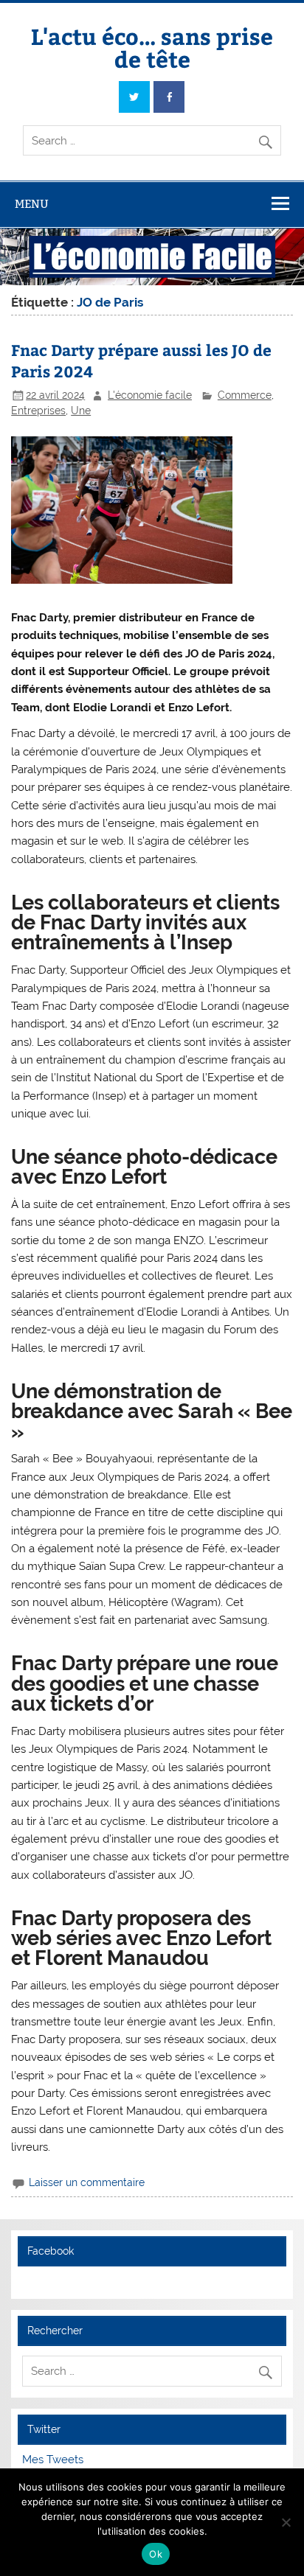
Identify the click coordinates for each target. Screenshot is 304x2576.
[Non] (286, 2522)
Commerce (245, 395)
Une (81, 411)
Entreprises (38, 411)
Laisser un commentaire (87, 2182)
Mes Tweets (53, 2460)
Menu (32, 204)
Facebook (51, 2251)
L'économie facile (150, 395)
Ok (156, 2554)
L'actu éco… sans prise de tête (152, 47)
